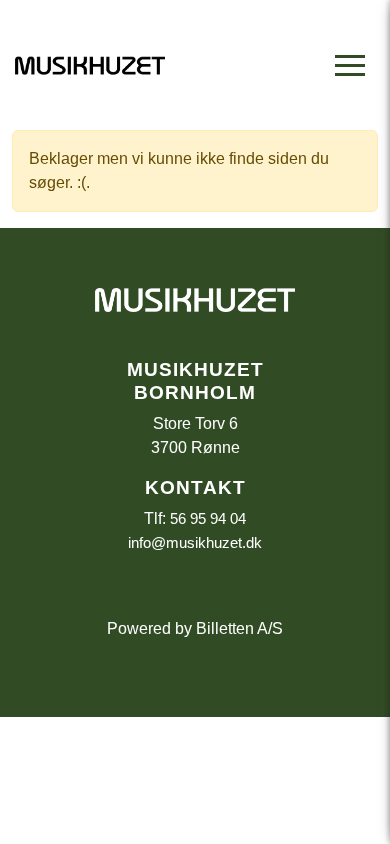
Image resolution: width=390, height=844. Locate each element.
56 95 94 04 (208, 518)
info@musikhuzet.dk (195, 542)
